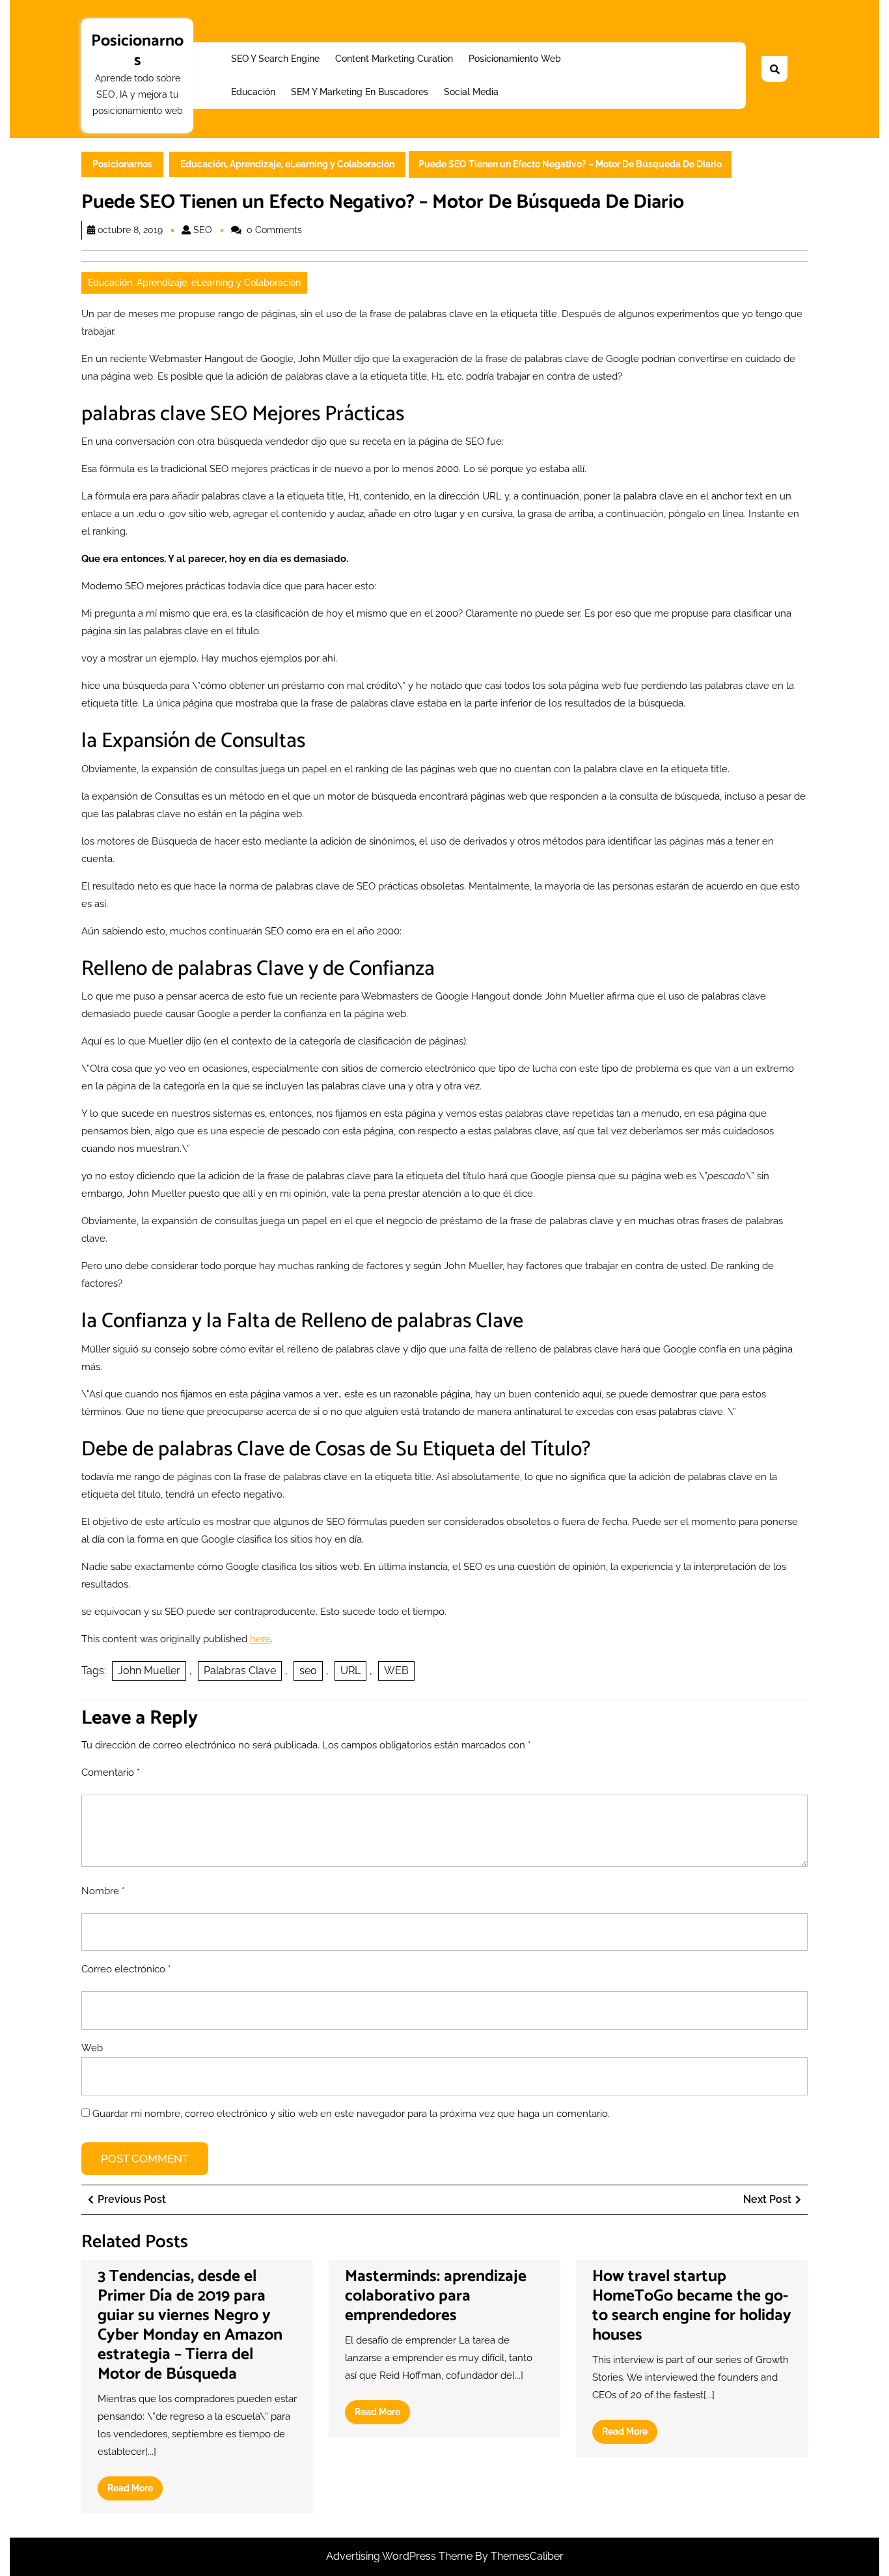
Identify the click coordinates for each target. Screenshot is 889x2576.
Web (92, 2048)
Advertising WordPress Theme (401, 2556)
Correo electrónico (126, 1969)
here (260, 1639)
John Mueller (149, 1671)
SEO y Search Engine (275, 59)
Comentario (111, 1772)
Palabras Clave (240, 1671)
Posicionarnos (137, 51)
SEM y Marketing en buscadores (360, 92)
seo (308, 1671)
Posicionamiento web (515, 59)
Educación (253, 92)
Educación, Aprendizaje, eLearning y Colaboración (287, 164)
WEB (396, 1671)
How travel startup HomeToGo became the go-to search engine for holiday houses (692, 2306)
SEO (203, 230)
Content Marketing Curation (394, 59)
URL (350, 1671)
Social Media (471, 92)
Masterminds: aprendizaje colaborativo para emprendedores (436, 2296)
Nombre (103, 1891)
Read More (135, 2491)
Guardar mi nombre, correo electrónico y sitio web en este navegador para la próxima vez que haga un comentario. (351, 2114)
